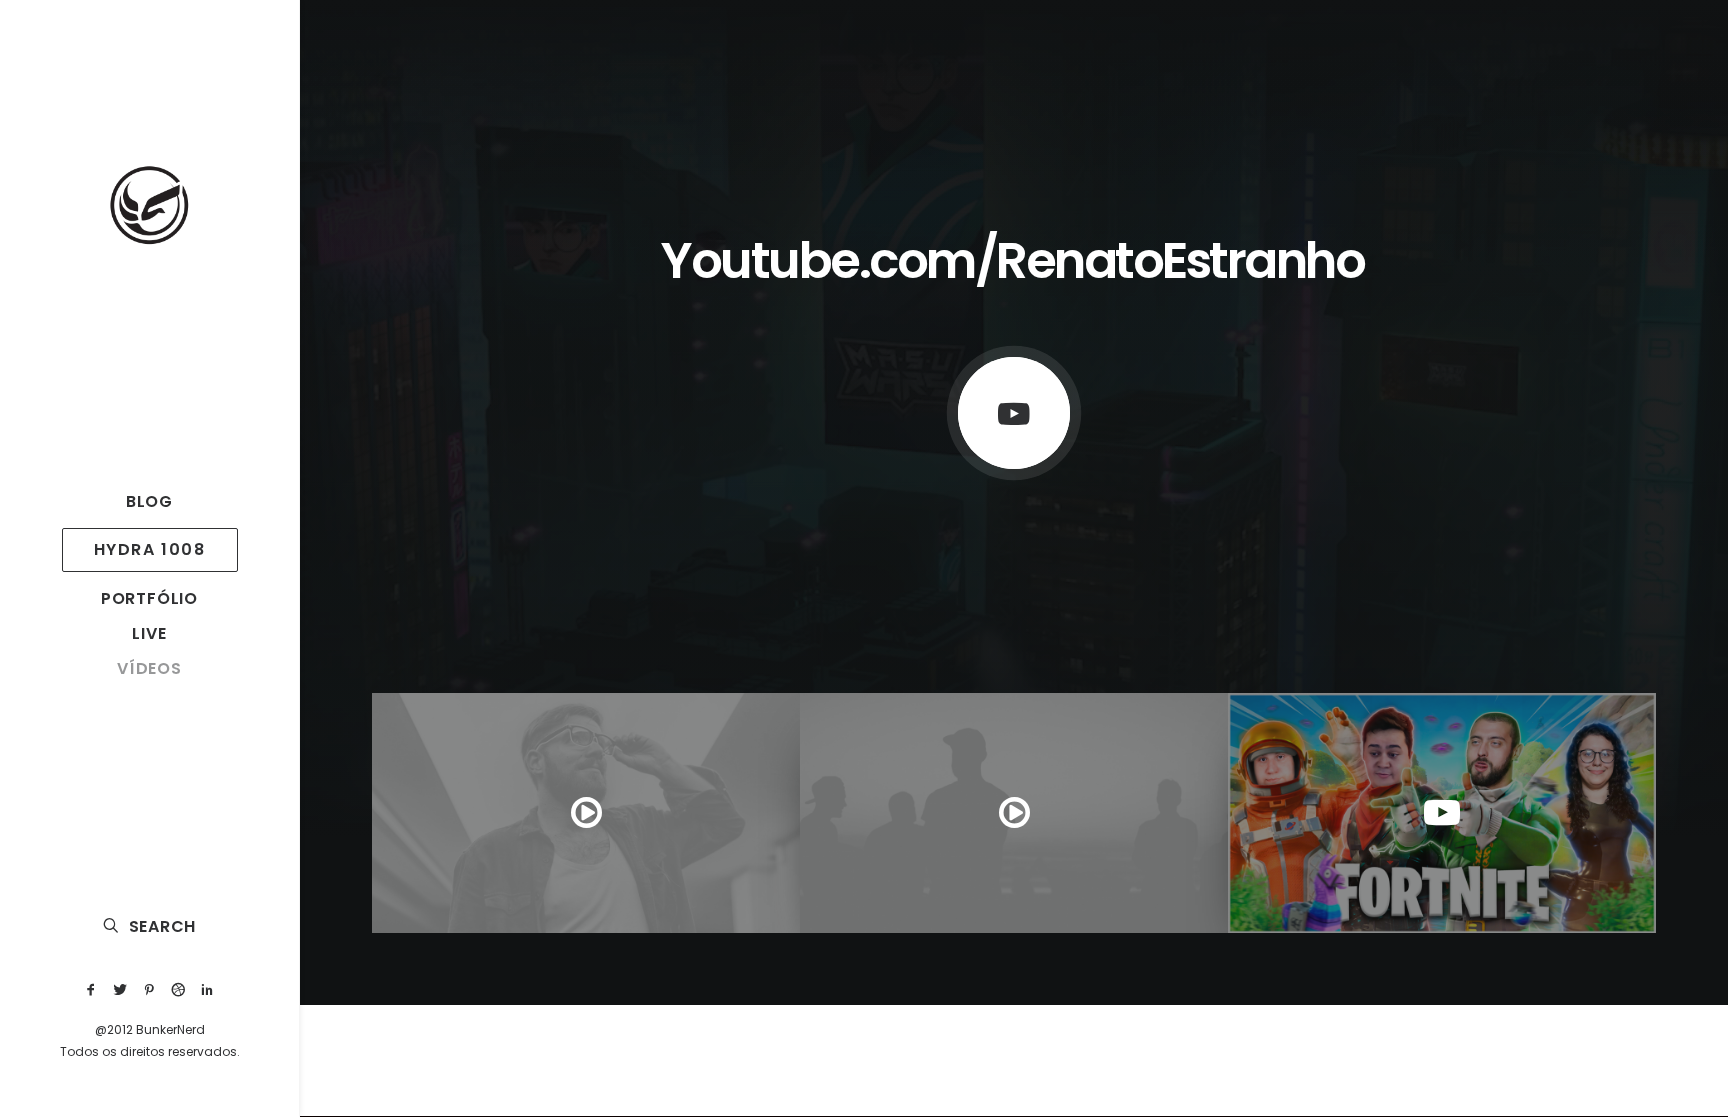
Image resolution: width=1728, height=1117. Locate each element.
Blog (149, 501)
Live (149, 633)
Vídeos (149, 668)
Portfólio (149, 598)
